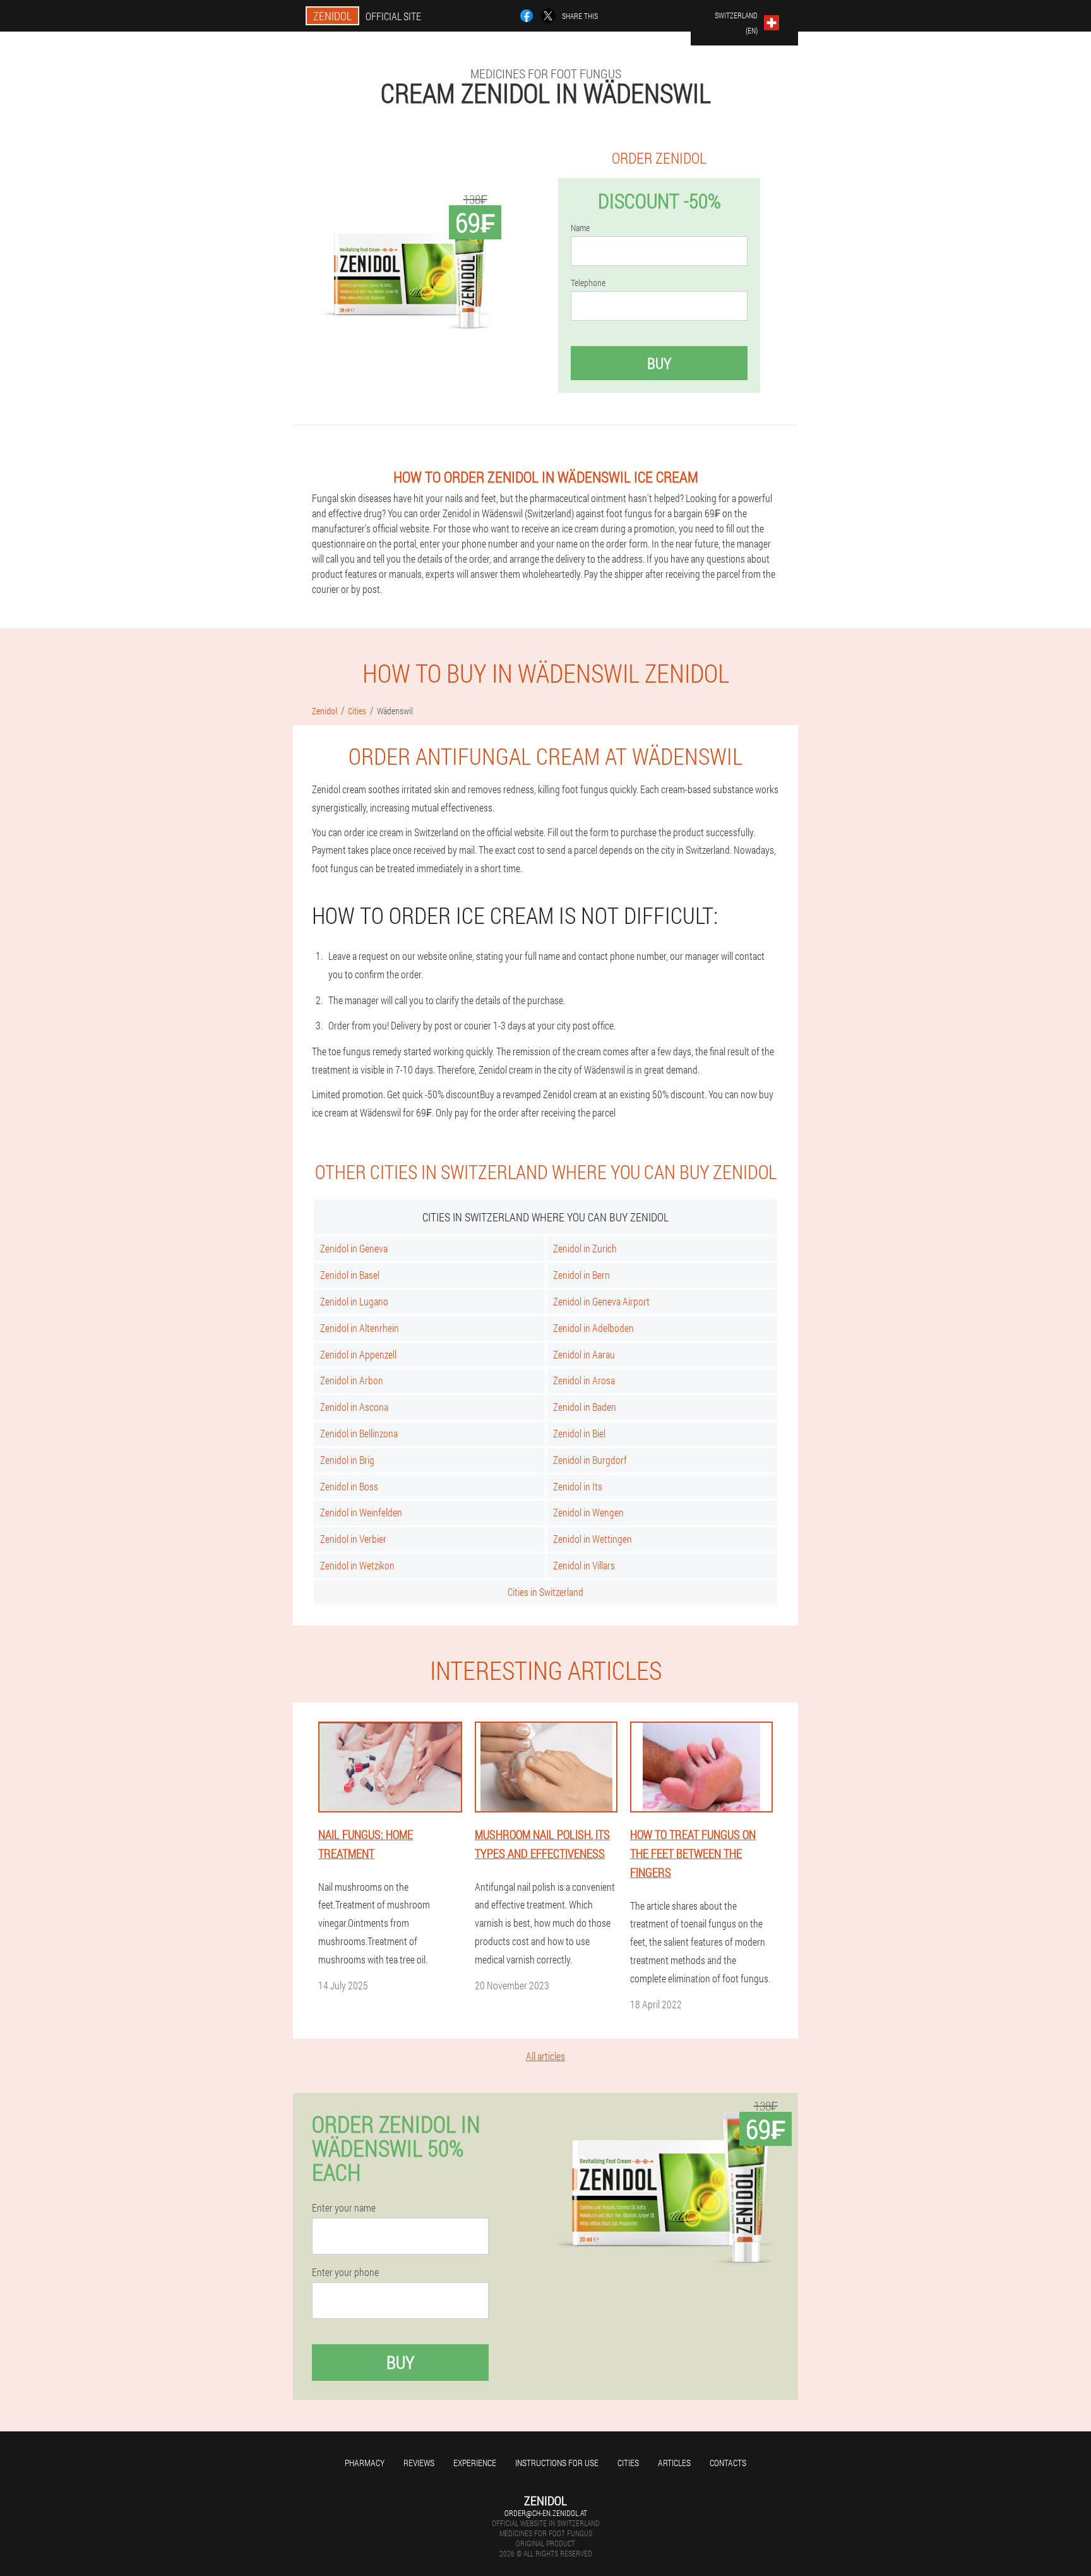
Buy (659, 363)
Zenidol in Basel (350, 1275)
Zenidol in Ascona (354, 1407)
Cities (628, 2463)
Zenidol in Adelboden (593, 1328)
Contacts (728, 2463)
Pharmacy (365, 2463)
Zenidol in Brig (347, 1460)
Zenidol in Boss (349, 1486)
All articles (545, 2056)
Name (580, 228)
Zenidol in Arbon (352, 1380)
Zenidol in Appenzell (358, 1354)
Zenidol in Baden (585, 1407)
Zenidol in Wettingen (593, 1539)
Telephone (588, 283)
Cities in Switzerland (545, 1592)
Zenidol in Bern (581, 1275)
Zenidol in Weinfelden (361, 1512)
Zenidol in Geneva (354, 1248)
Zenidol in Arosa (584, 1380)
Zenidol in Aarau (584, 1354)
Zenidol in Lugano (354, 1301)
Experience (475, 2463)
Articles (674, 2463)
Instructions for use (557, 2463)
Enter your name (344, 2208)
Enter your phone (345, 2272)
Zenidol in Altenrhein (360, 1328)
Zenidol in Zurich (585, 1248)
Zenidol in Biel (579, 1433)
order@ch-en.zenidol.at (546, 2513)
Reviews (419, 2463)
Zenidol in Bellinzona (359, 1433)
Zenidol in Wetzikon (357, 1565)
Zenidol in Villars (584, 1565)
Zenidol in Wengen (588, 1512)
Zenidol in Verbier (353, 1539)
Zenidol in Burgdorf (590, 1460)
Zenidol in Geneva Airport (601, 1301)
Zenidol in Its (578, 1486)
